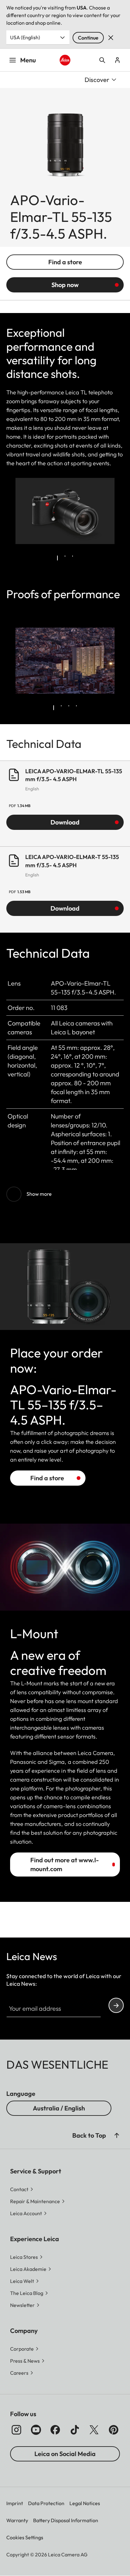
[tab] (57, 558)
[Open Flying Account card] (117, 60)
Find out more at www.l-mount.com (65, 1864)
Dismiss (111, 38)
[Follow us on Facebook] (55, 2430)
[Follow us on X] (94, 2430)
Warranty (17, 2520)
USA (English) (25, 37)
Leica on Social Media (65, 2454)
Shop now (65, 285)
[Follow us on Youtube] (36, 2430)
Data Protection (46, 2503)
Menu (28, 60)
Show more (39, 1194)
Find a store (65, 262)
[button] (117, 2135)
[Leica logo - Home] (65, 60)
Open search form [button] (102, 60)
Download (65, 822)
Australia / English (59, 2108)
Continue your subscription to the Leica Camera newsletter (116, 2005)
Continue (88, 38)
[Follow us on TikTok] (75, 2430)
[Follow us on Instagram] (16, 2430)
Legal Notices (85, 2503)
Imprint (15, 2503)
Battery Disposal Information (66, 2520)
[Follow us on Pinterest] (114, 2430)
